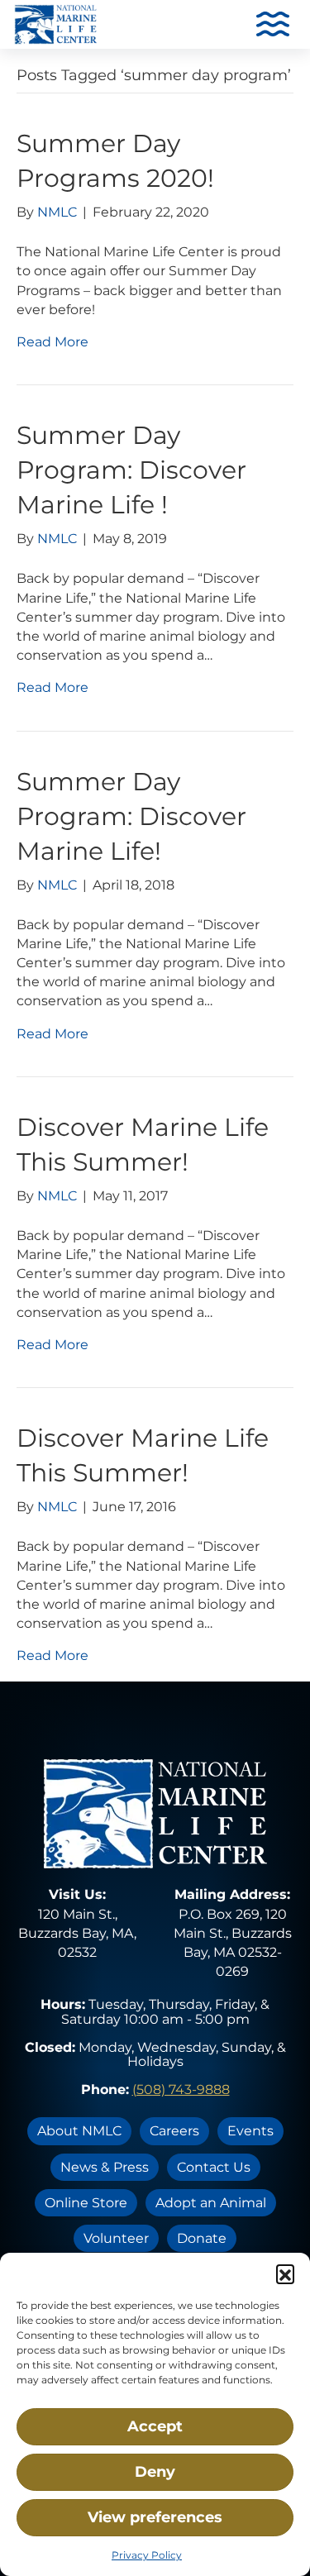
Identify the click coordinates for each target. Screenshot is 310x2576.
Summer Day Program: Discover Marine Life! (131, 816)
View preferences (155, 2517)
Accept (155, 2426)
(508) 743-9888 (181, 2089)
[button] (285, 2273)
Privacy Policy (147, 2555)
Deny (155, 2472)
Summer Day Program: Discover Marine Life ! (131, 470)
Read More (52, 342)
